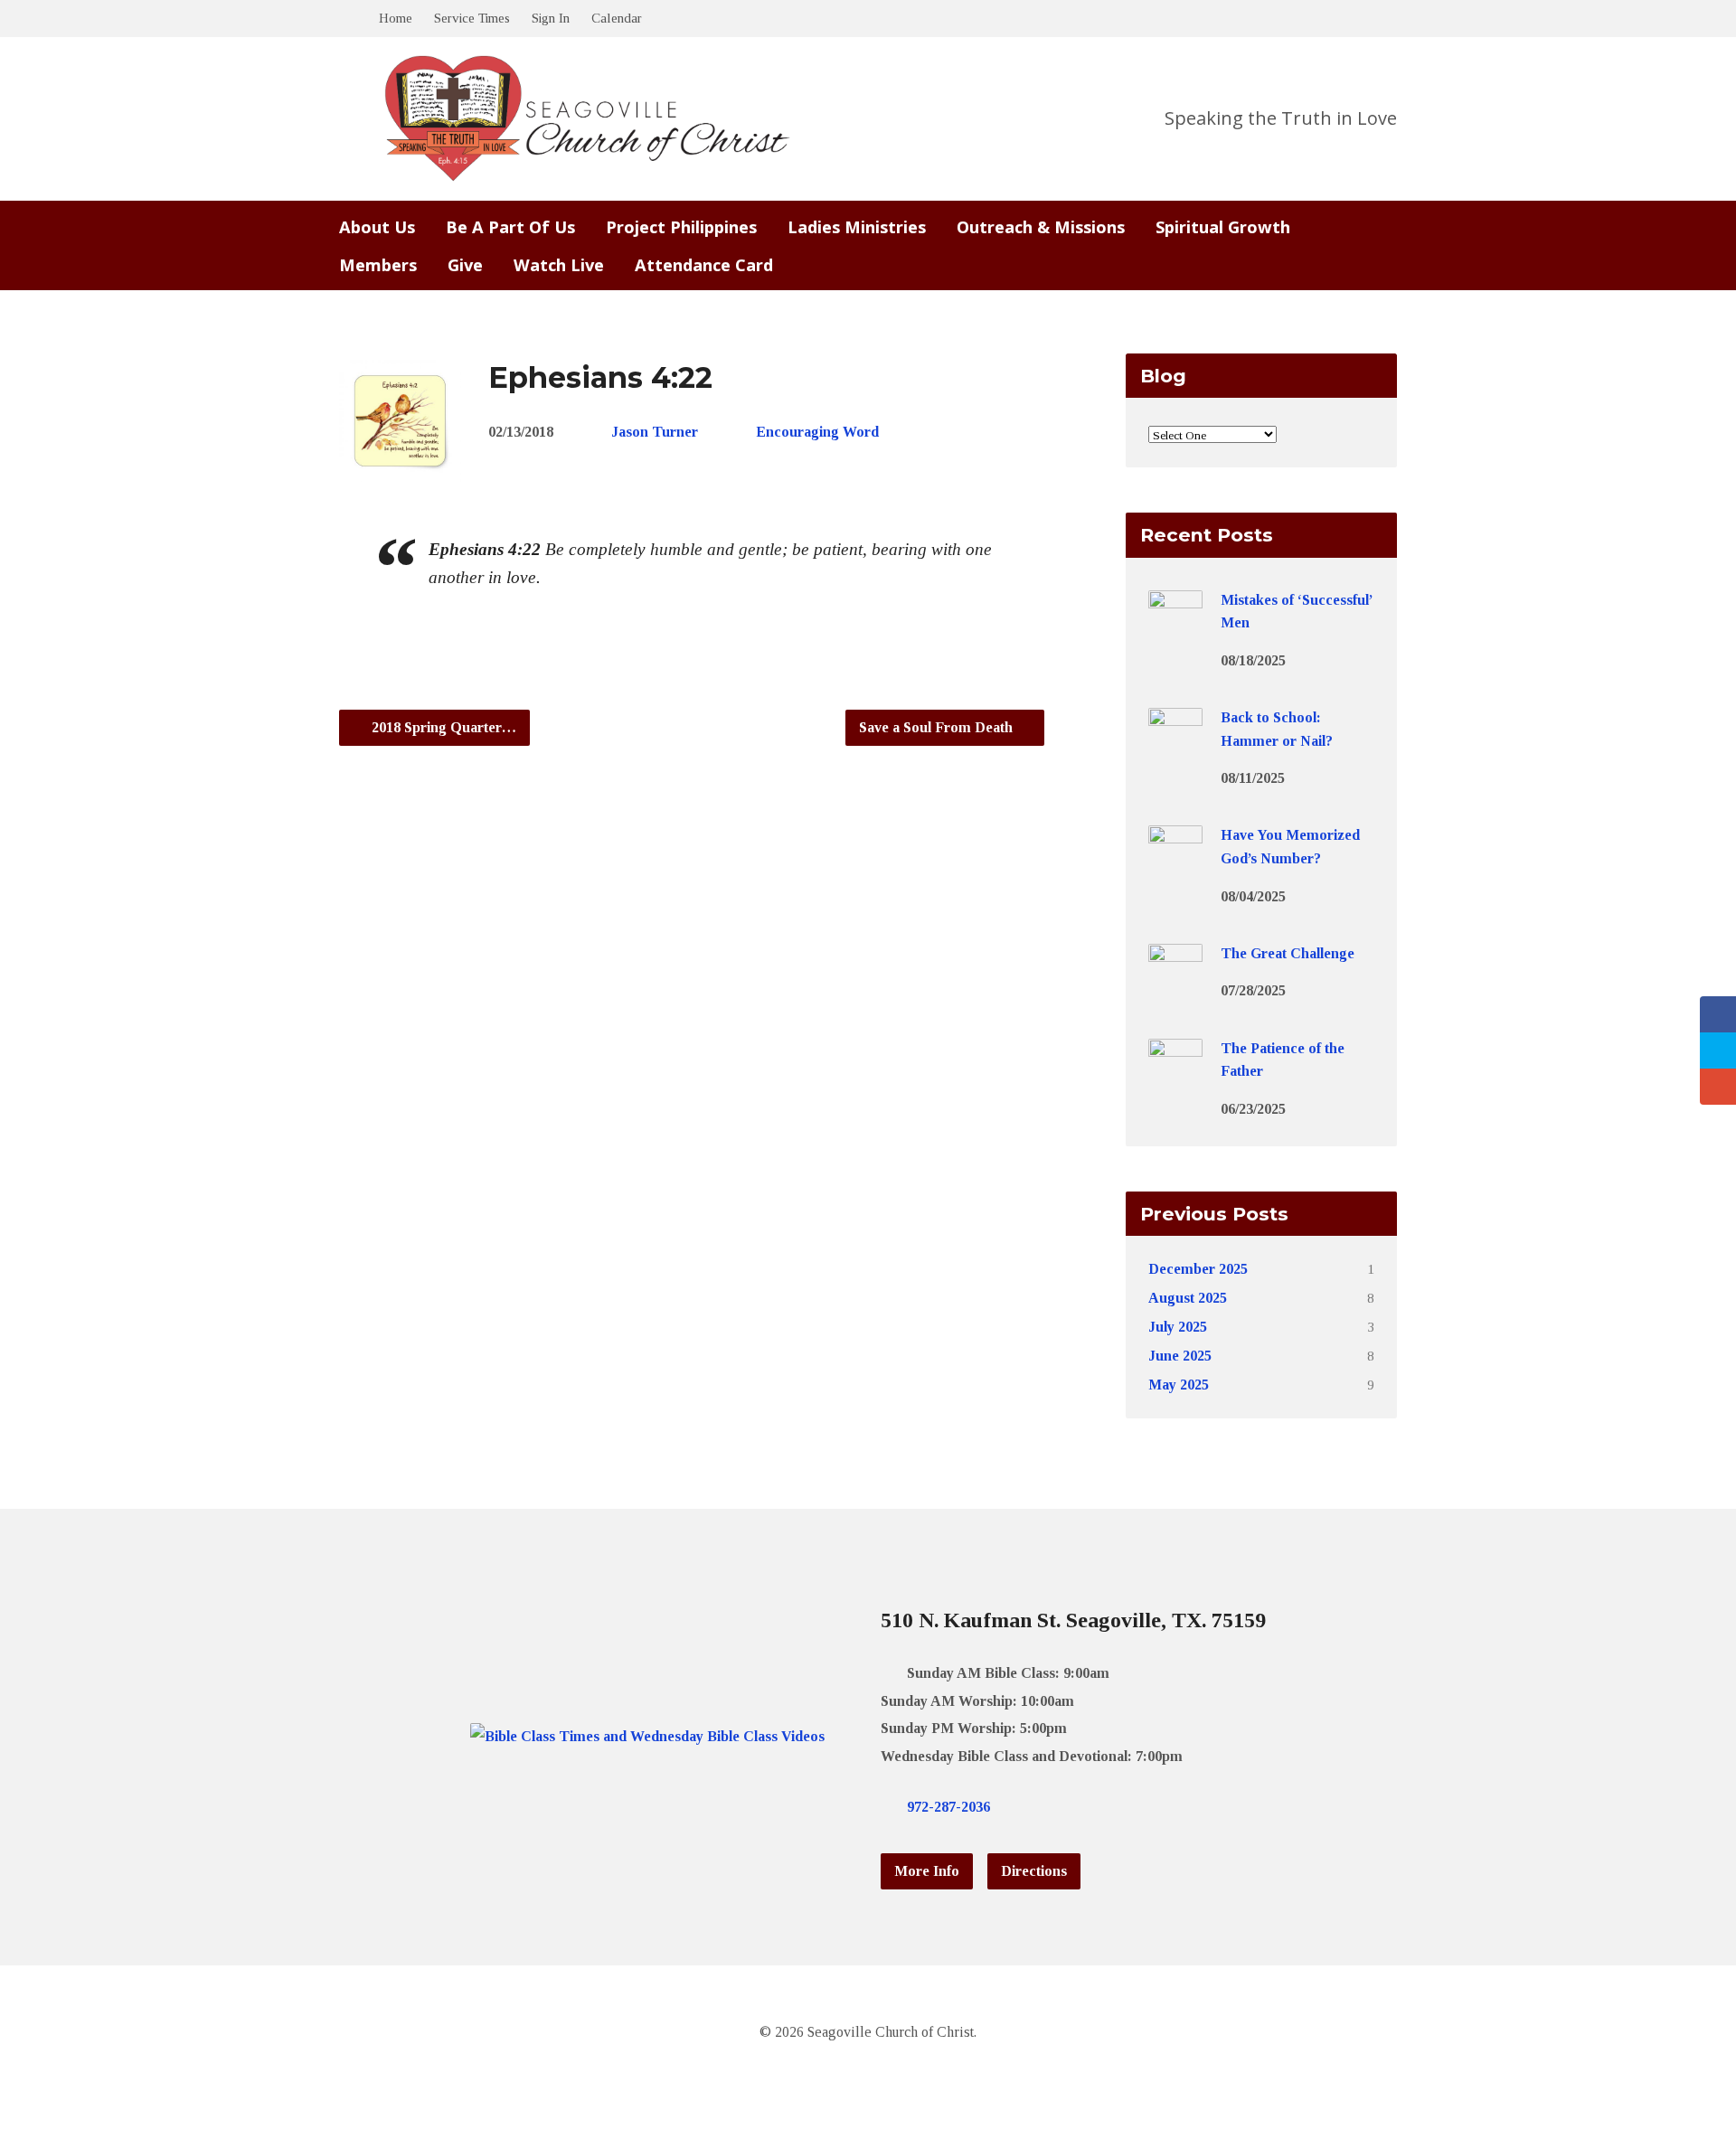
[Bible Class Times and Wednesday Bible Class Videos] (647, 1736)
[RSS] (1113, 1807)
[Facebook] (1055, 1807)
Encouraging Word (817, 432)
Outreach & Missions (1041, 227)
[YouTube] (1084, 1807)
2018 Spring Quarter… (442, 727)
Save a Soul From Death (938, 727)
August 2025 (1188, 1298)
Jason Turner (655, 432)
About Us (377, 227)
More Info (927, 1871)
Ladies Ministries (857, 227)
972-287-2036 (948, 1807)
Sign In (551, 18)
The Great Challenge (1288, 953)
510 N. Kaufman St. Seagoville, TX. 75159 (1073, 1620)
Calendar (617, 18)
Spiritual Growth (1223, 227)
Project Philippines (681, 227)
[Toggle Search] (345, 19)
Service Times (472, 18)
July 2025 (1178, 1327)
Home (396, 18)
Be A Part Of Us (510, 227)
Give (465, 265)
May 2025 (1179, 1385)
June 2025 (1180, 1356)
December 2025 (1198, 1269)
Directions (1034, 1871)
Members (378, 265)
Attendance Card (704, 265)
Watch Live (559, 265)
